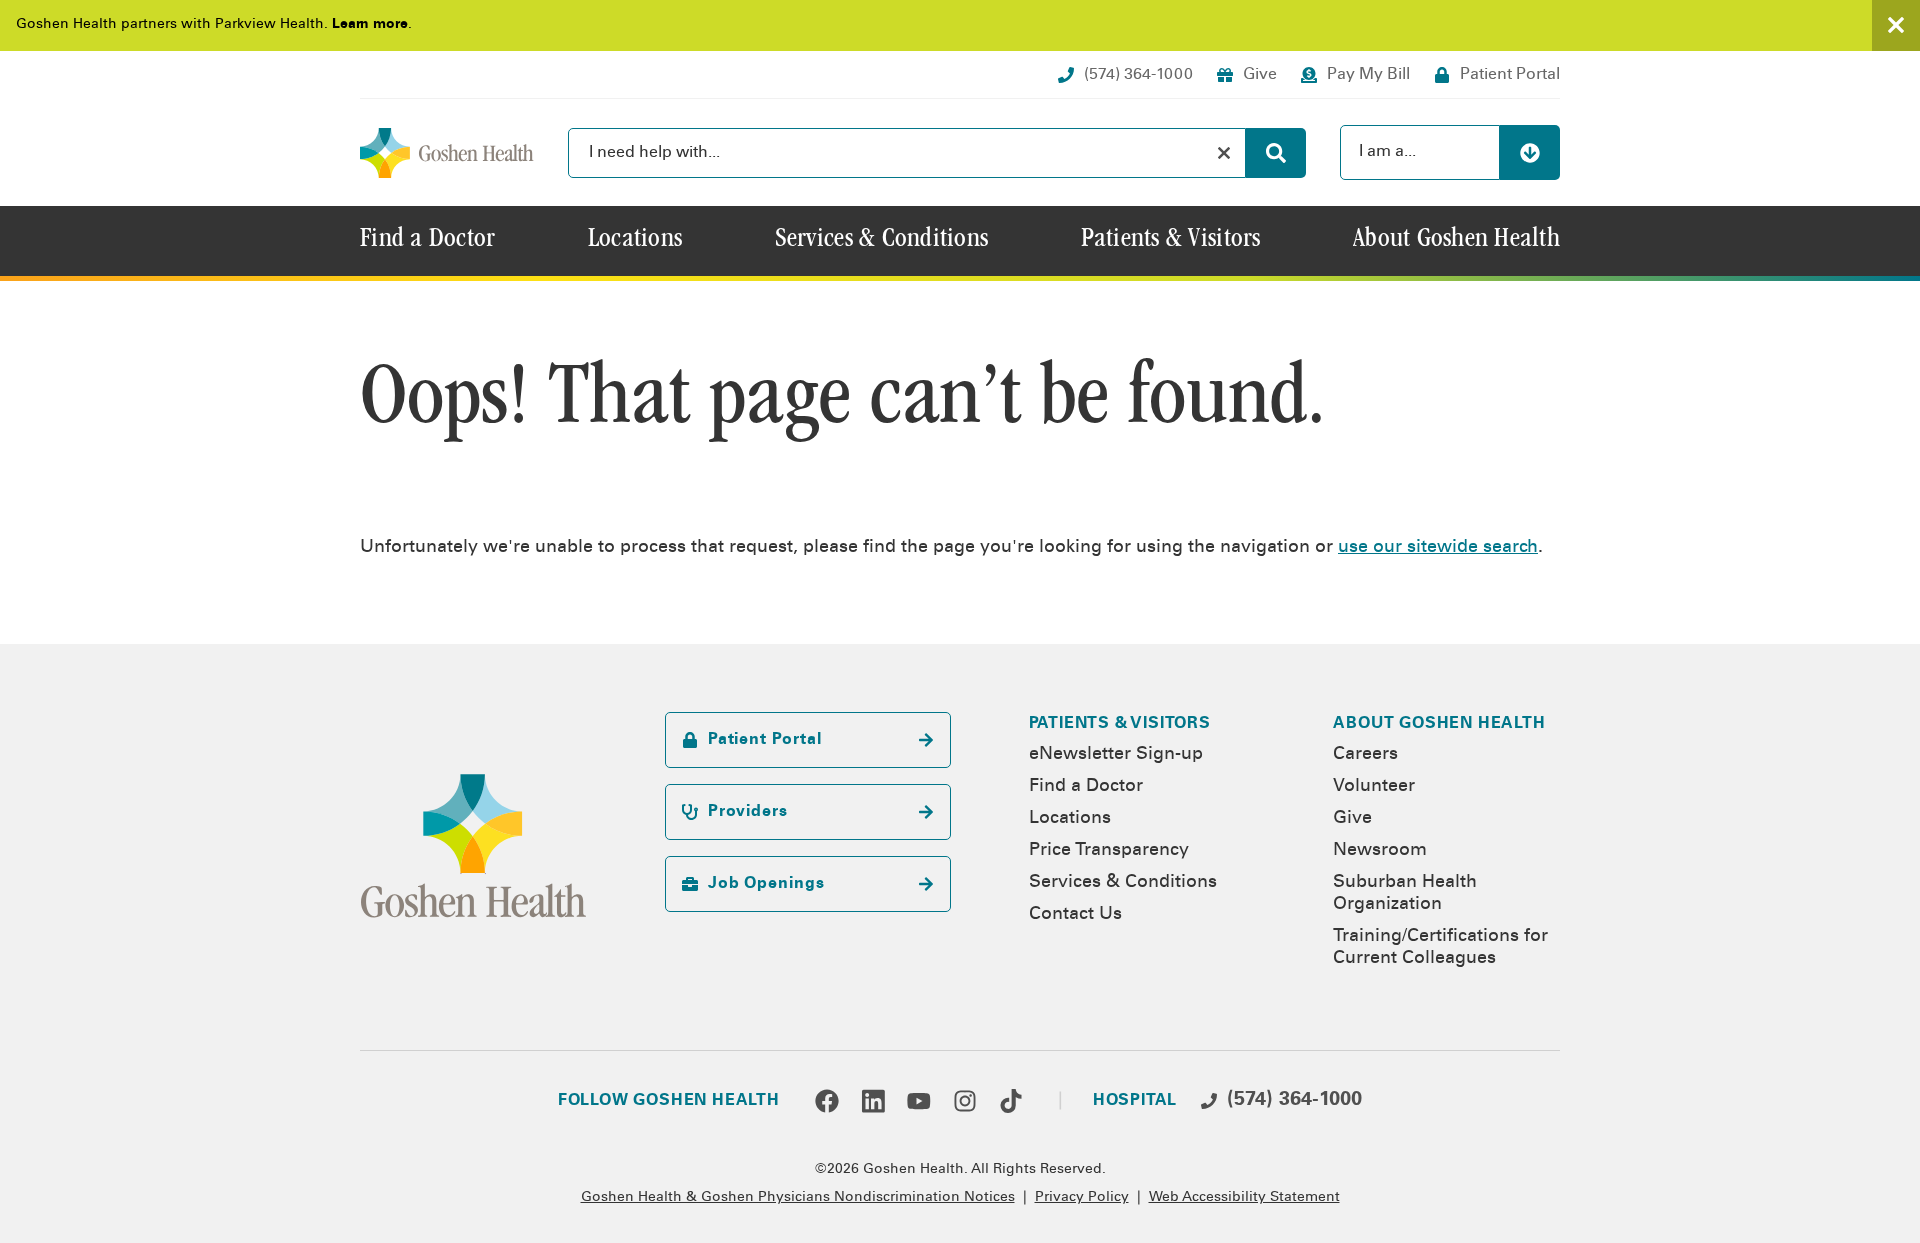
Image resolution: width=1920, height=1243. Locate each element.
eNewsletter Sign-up (1116, 755)
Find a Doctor (1086, 787)
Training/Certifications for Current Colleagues (1440, 948)
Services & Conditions (1123, 883)
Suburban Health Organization (1405, 894)
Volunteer (1374, 787)
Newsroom (1380, 851)
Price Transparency (1109, 851)
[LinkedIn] (873, 1101)
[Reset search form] (1224, 153)
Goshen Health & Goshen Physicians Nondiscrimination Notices (798, 1198)
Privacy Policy (1082, 1198)
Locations (1070, 819)
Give (1352, 819)
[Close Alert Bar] (1896, 25)
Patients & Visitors (1120, 724)
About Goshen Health (1439, 724)
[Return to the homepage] (447, 153)
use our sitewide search (1438, 548)
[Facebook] (827, 1101)
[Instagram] (965, 1101)
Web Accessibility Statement (1244, 1198)
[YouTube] (919, 1101)
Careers (1365, 755)
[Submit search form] (1276, 153)
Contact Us (1075, 915)
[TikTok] (1011, 1101)
